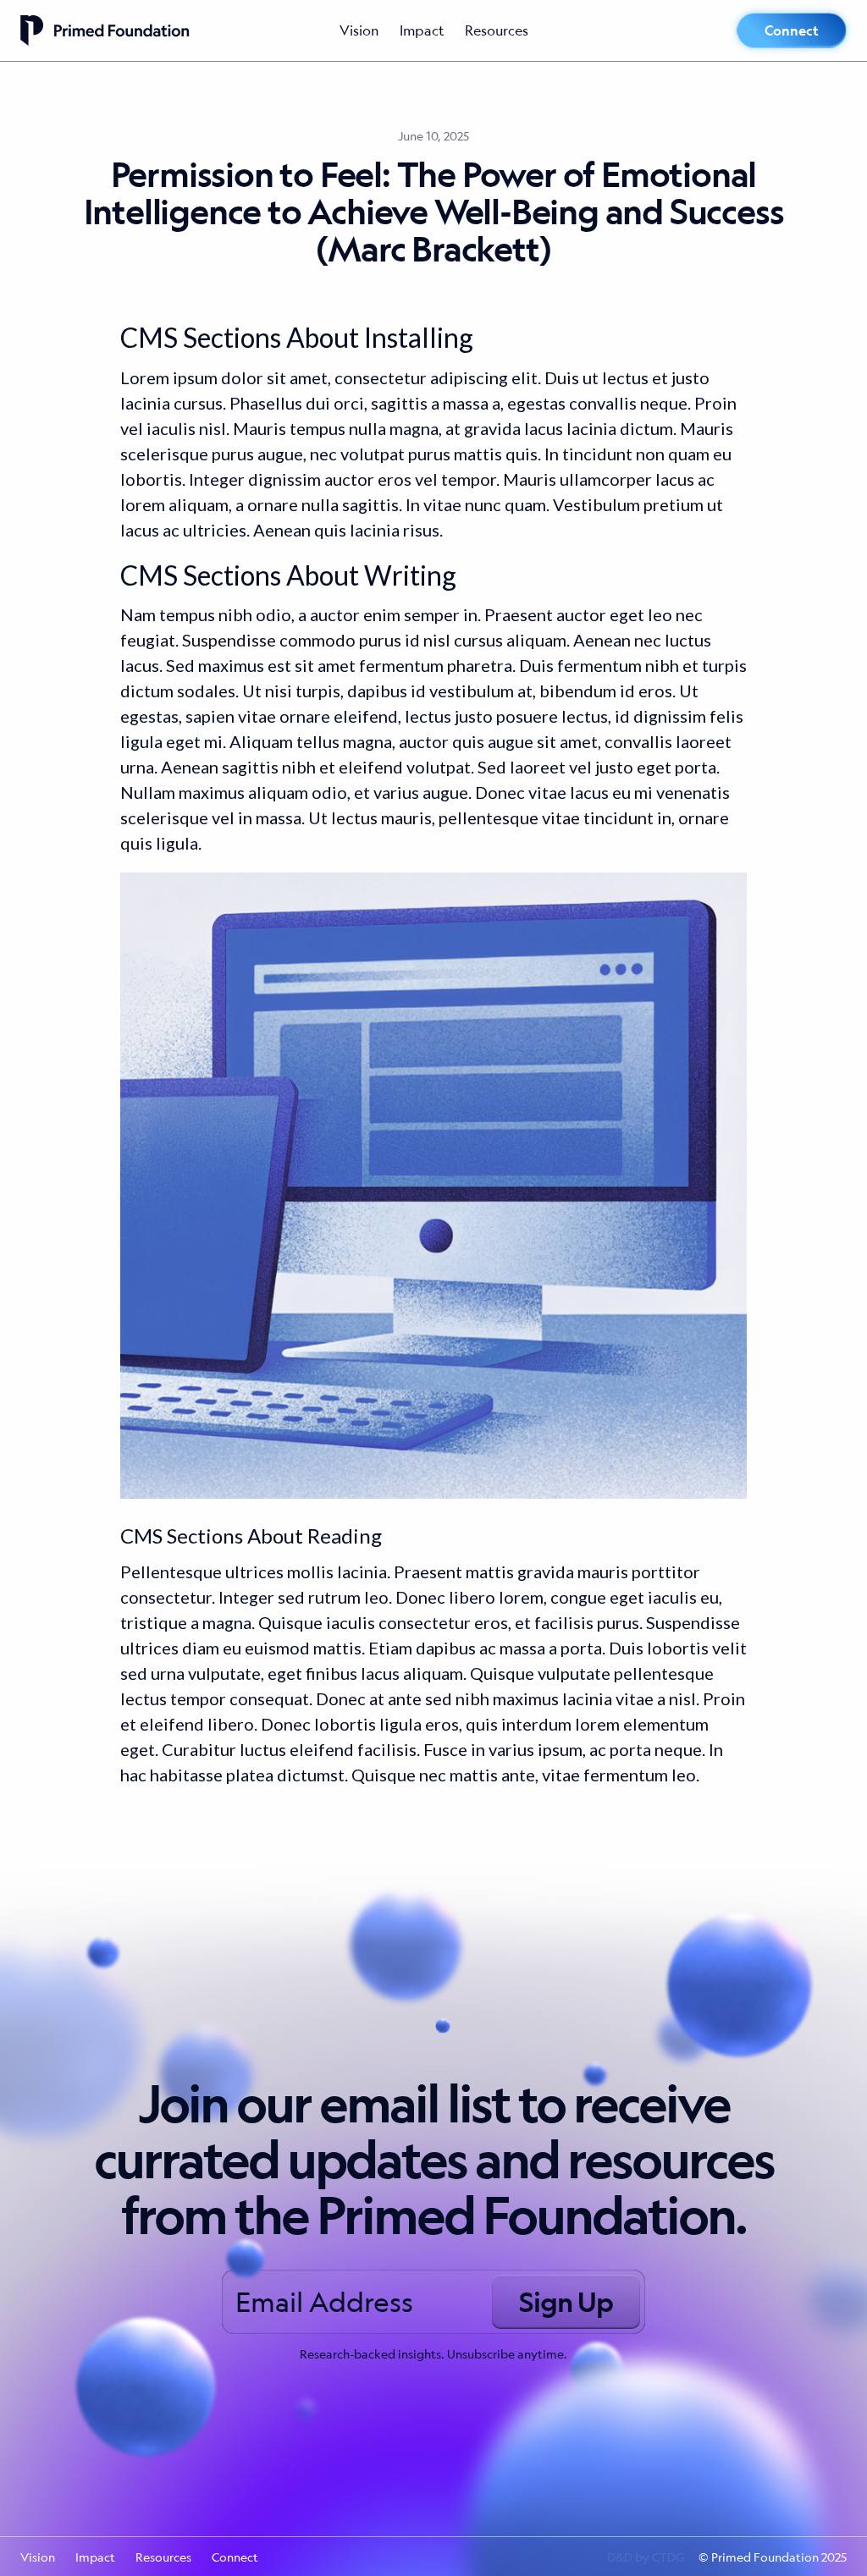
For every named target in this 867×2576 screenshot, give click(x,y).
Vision (359, 30)
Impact (422, 30)
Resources (497, 30)
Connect (792, 30)
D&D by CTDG (646, 2557)
